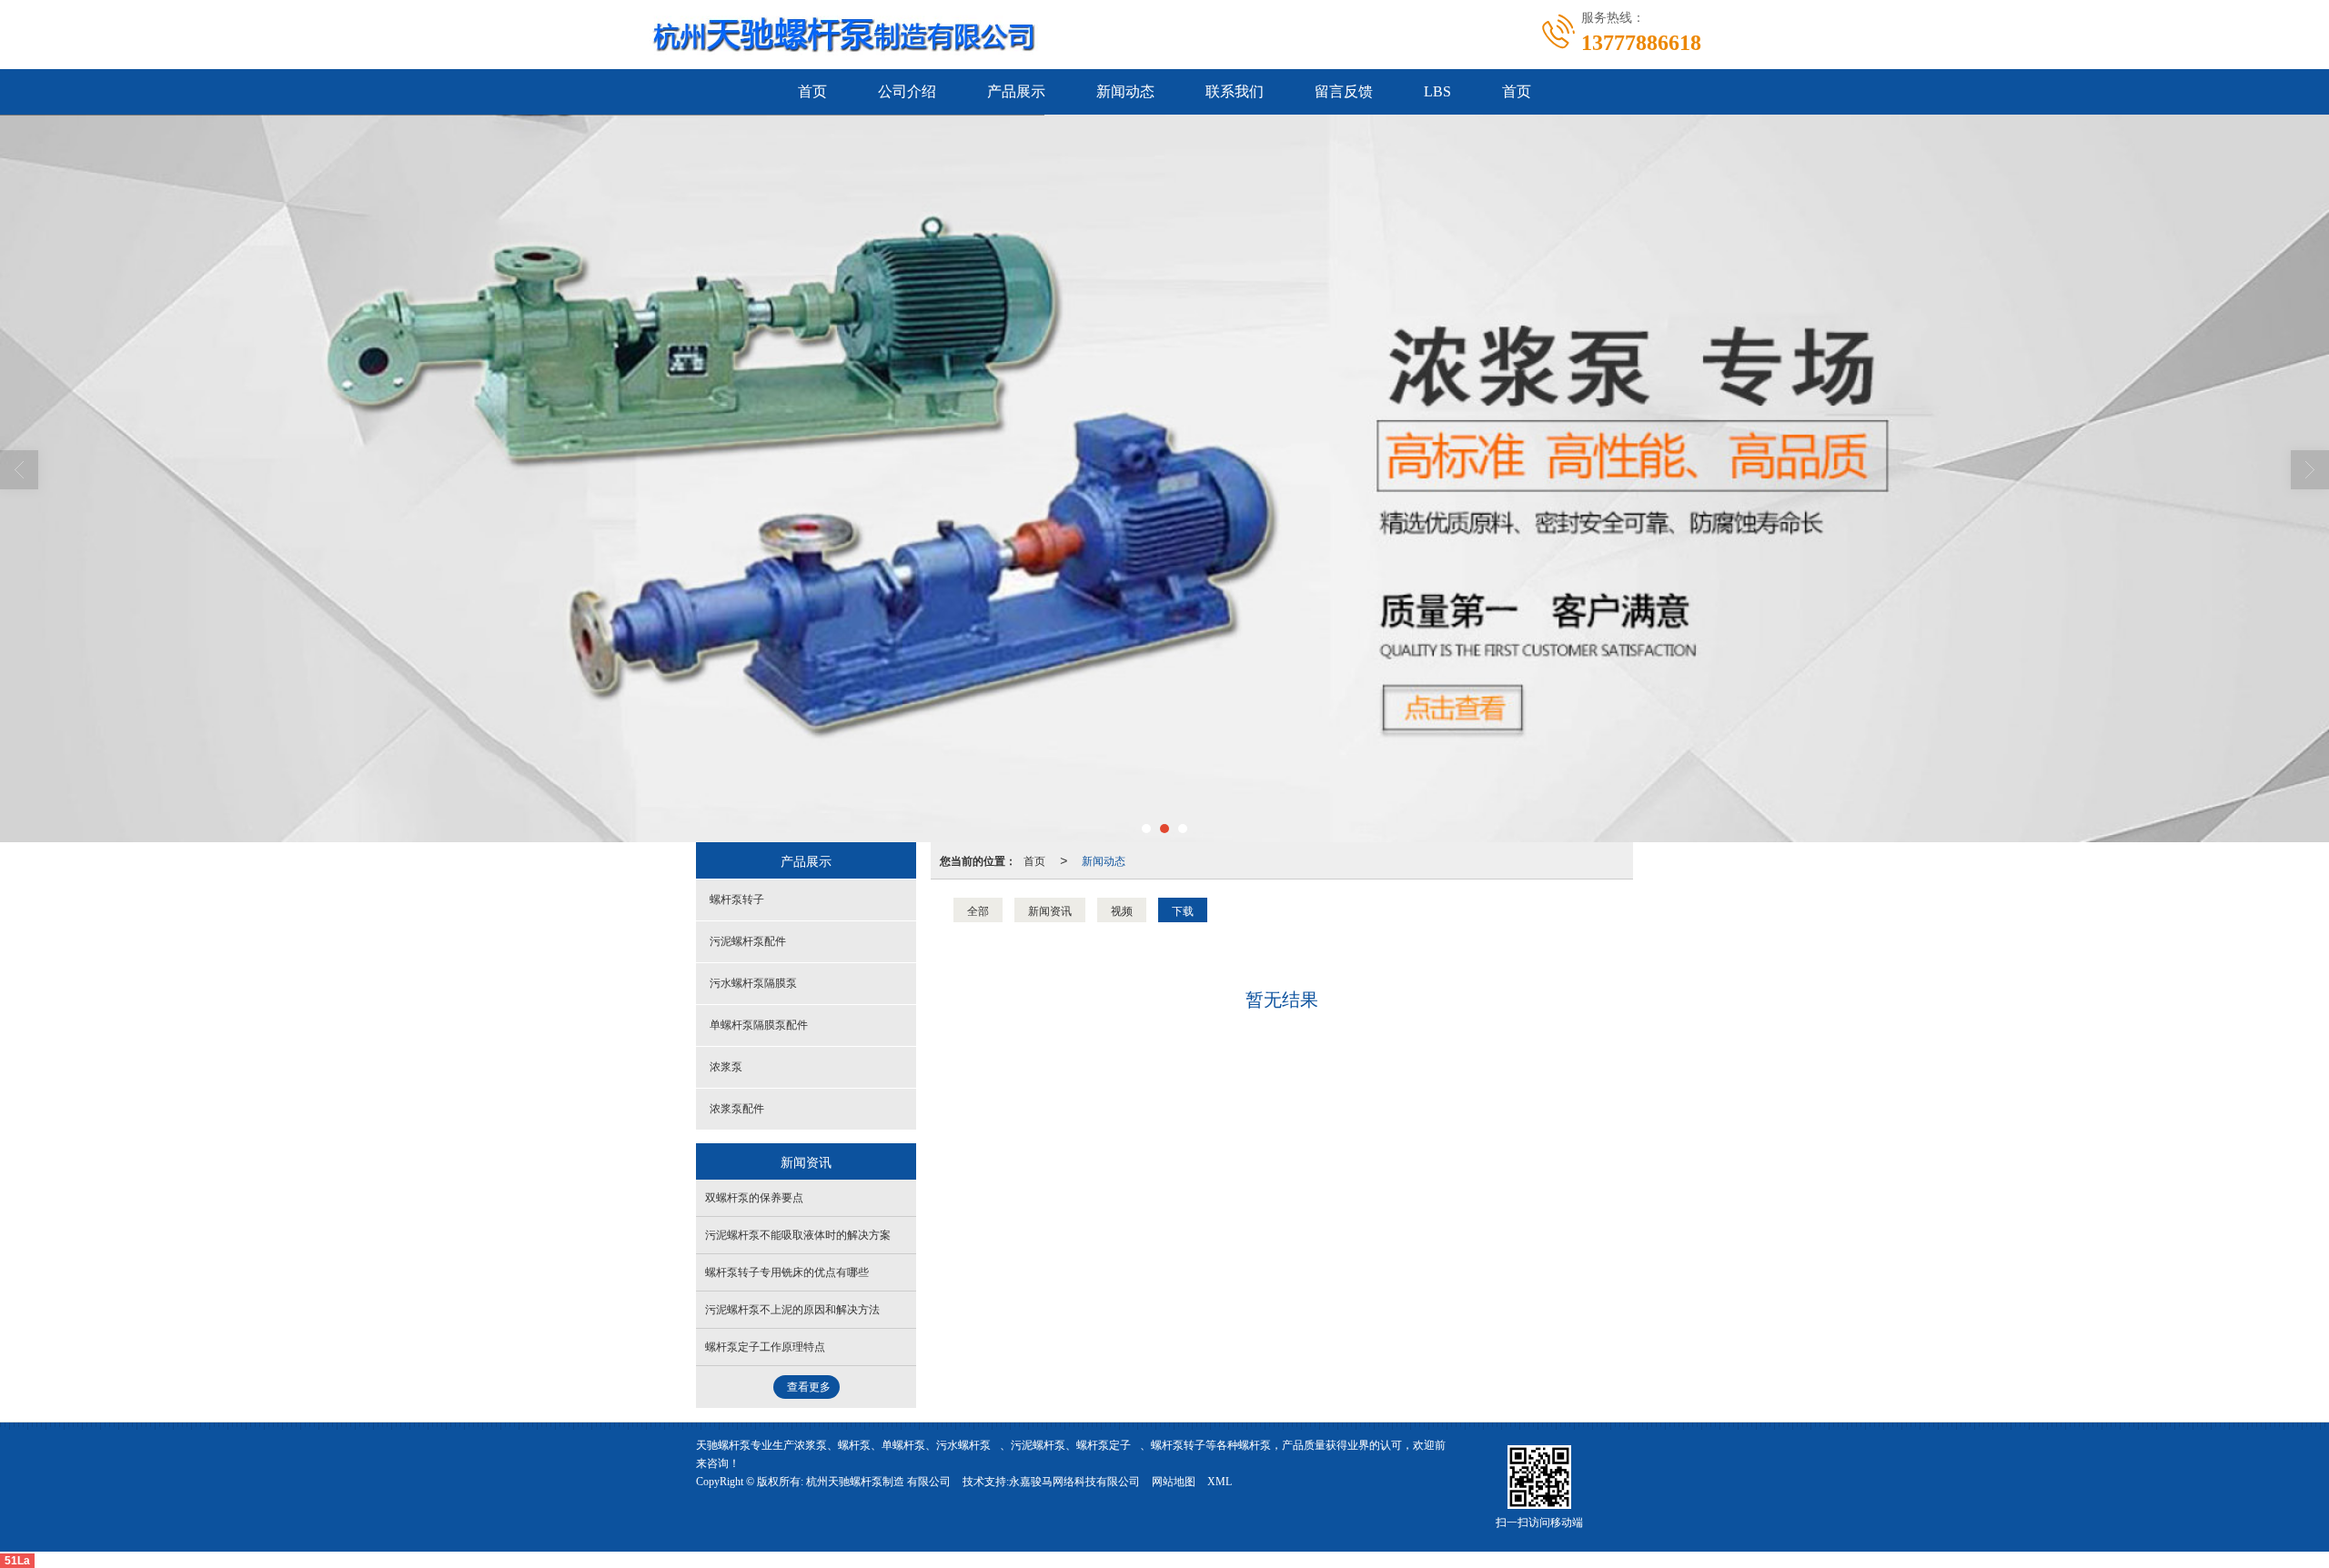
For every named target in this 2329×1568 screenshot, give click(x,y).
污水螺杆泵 (963, 1445)
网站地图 (1174, 1482)
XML (1220, 1482)
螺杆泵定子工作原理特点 (765, 1347)
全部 (978, 910)
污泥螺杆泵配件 (748, 941)
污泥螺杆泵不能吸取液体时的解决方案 (798, 1235)
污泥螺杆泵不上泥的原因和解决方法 (792, 1310)
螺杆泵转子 (737, 900)
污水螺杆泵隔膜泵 (753, 983)
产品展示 (1016, 91)
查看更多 (809, 1387)
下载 (1183, 910)
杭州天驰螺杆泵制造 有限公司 (878, 1482)
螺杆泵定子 (1104, 1445)
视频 (1122, 910)
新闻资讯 (1050, 910)
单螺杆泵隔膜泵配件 (759, 1025)
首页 (812, 91)
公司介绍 (907, 91)
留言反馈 (1344, 91)
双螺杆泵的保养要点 (754, 1198)
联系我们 (1235, 91)
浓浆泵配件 (737, 1109)
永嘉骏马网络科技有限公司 (1074, 1482)
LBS (1437, 91)
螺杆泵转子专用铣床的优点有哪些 (787, 1272)
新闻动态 (1125, 91)
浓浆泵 (726, 1067)
